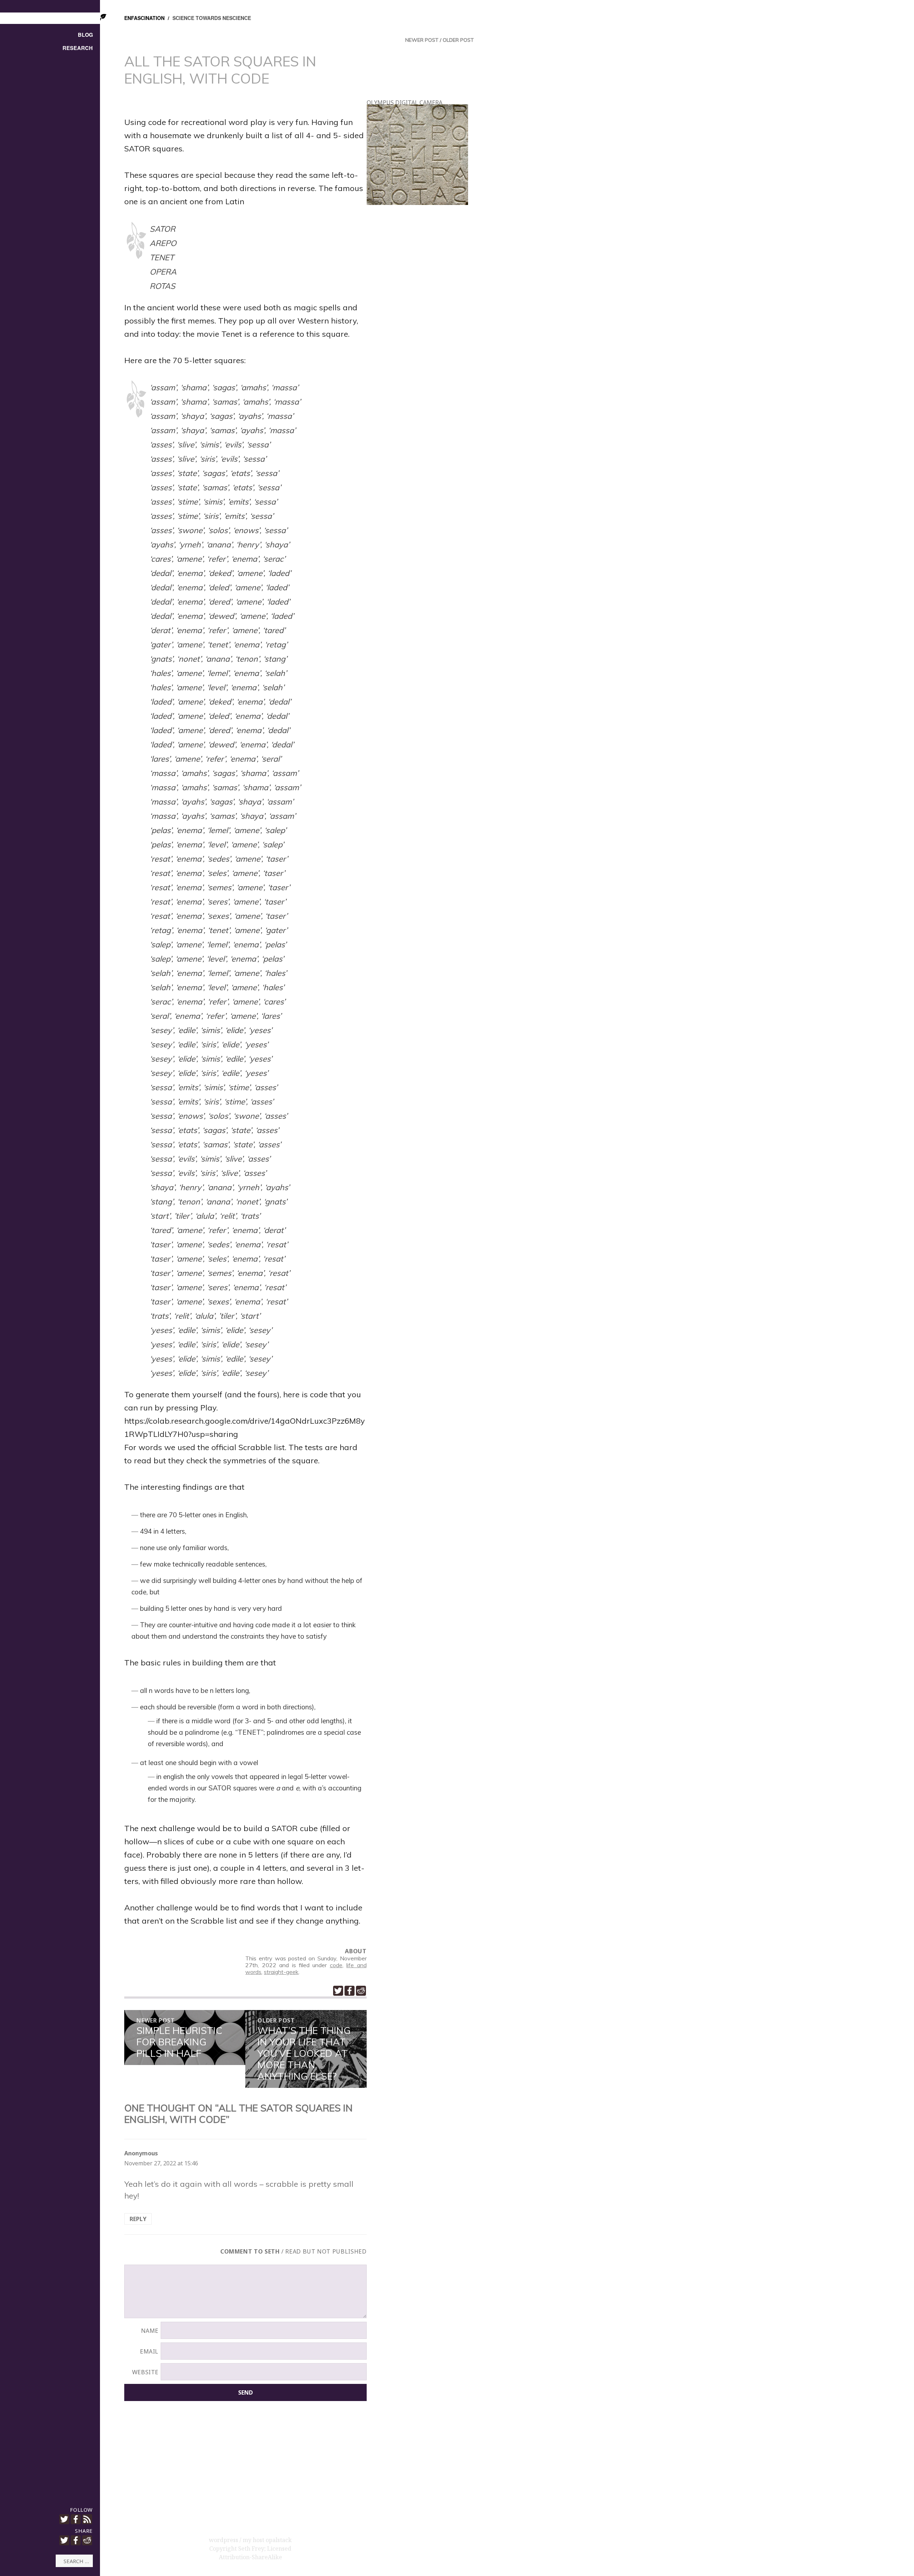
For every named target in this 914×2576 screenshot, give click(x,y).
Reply (138, 2219)
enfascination (144, 18)
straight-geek (281, 1972)
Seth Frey (251, 2549)
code (336, 1965)
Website (145, 2372)
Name (150, 2331)
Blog (85, 35)
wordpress (224, 2540)
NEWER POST (422, 40)
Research (78, 48)
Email (149, 2351)
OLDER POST (458, 40)
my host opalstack (267, 2540)
